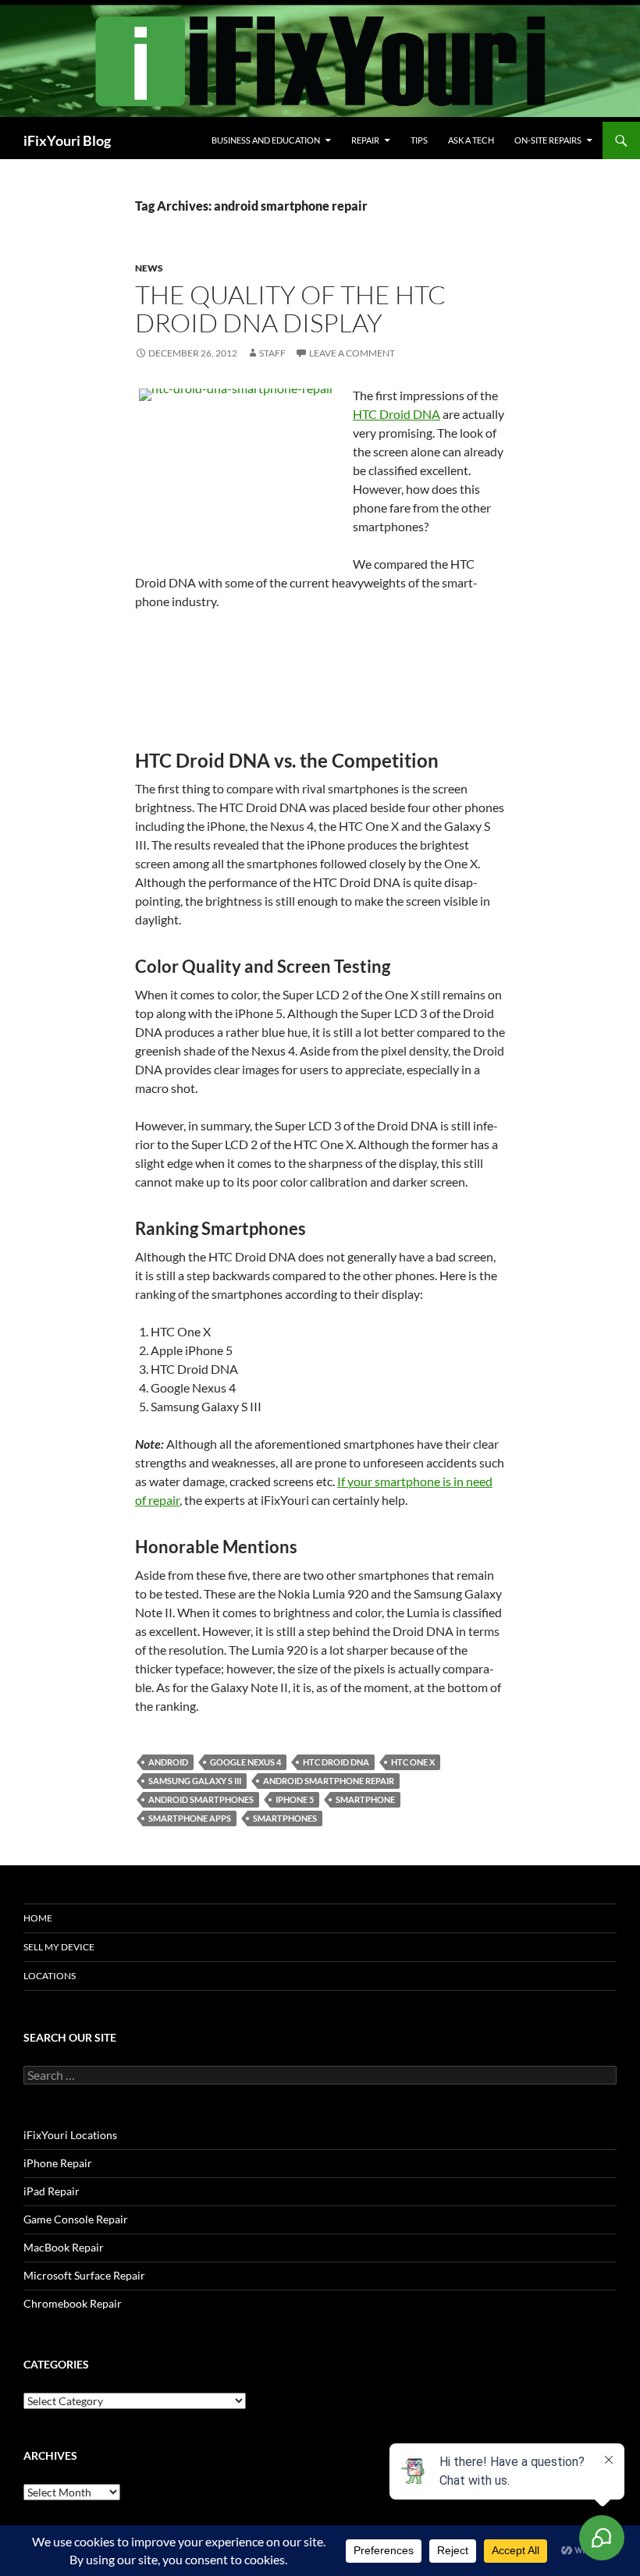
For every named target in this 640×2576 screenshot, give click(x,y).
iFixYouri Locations (70, 2135)
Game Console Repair (76, 2219)
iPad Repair (52, 2191)
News (149, 268)
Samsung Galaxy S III (195, 1781)
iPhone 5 (295, 1799)
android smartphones (201, 1799)
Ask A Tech (471, 140)
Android (168, 1762)
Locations (50, 1976)
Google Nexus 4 (245, 1762)
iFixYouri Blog (67, 140)
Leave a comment (352, 353)
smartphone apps (190, 1818)
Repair (365, 140)
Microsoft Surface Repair (84, 2275)
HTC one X (413, 1762)
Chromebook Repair (73, 2303)
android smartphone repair (329, 1781)
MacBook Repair (64, 2247)
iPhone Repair (58, 2163)
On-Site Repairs (548, 140)
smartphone (365, 1799)
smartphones (285, 1818)
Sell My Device (59, 1947)
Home (38, 1918)
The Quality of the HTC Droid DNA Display (290, 309)
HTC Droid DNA (396, 414)
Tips (419, 140)
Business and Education (266, 140)
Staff (272, 353)
